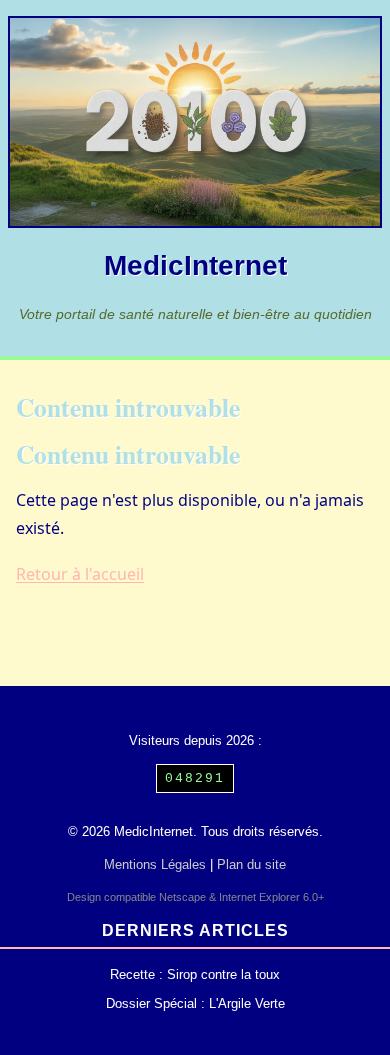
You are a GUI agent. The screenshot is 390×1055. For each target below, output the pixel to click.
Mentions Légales (155, 864)
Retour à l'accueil (80, 574)
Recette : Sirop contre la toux (195, 974)
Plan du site (251, 864)
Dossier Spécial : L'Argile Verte (195, 1003)
